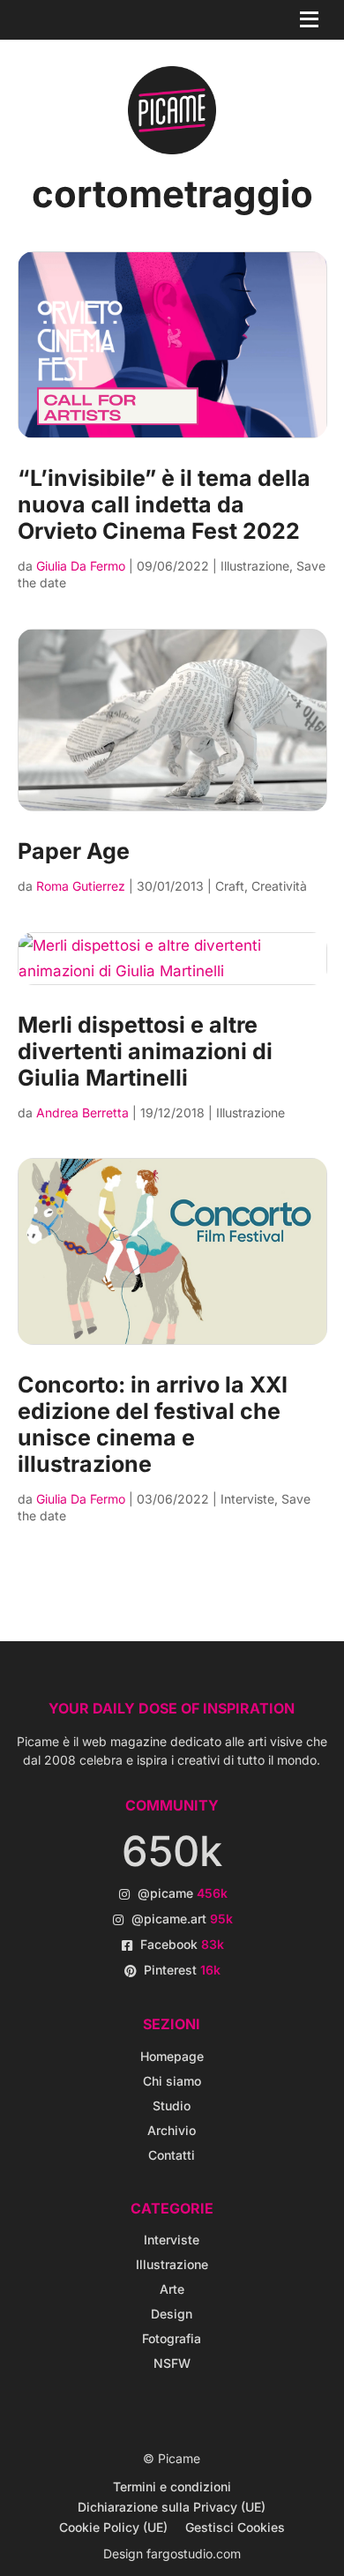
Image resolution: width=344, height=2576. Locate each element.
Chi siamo (172, 2081)
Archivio (172, 2130)
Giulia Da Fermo (81, 566)
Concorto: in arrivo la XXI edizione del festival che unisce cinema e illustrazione (153, 1424)
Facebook (182, 1944)
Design (172, 2314)
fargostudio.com (194, 2554)
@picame (183, 1893)
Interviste (247, 1499)
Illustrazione (255, 566)
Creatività (279, 886)
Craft (230, 886)
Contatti (172, 2155)
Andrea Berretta (82, 1113)
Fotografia (172, 2338)
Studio (172, 2106)
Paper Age (74, 851)
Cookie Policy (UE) (113, 2527)
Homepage (172, 2056)
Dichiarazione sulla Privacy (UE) (172, 2507)
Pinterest (182, 1970)
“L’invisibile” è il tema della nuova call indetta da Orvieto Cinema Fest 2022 (164, 504)
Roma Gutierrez (81, 886)
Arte (172, 2289)
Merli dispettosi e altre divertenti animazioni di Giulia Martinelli (145, 1051)
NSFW (172, 2363)
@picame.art (182, 1919)
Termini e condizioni (172, 2486)
